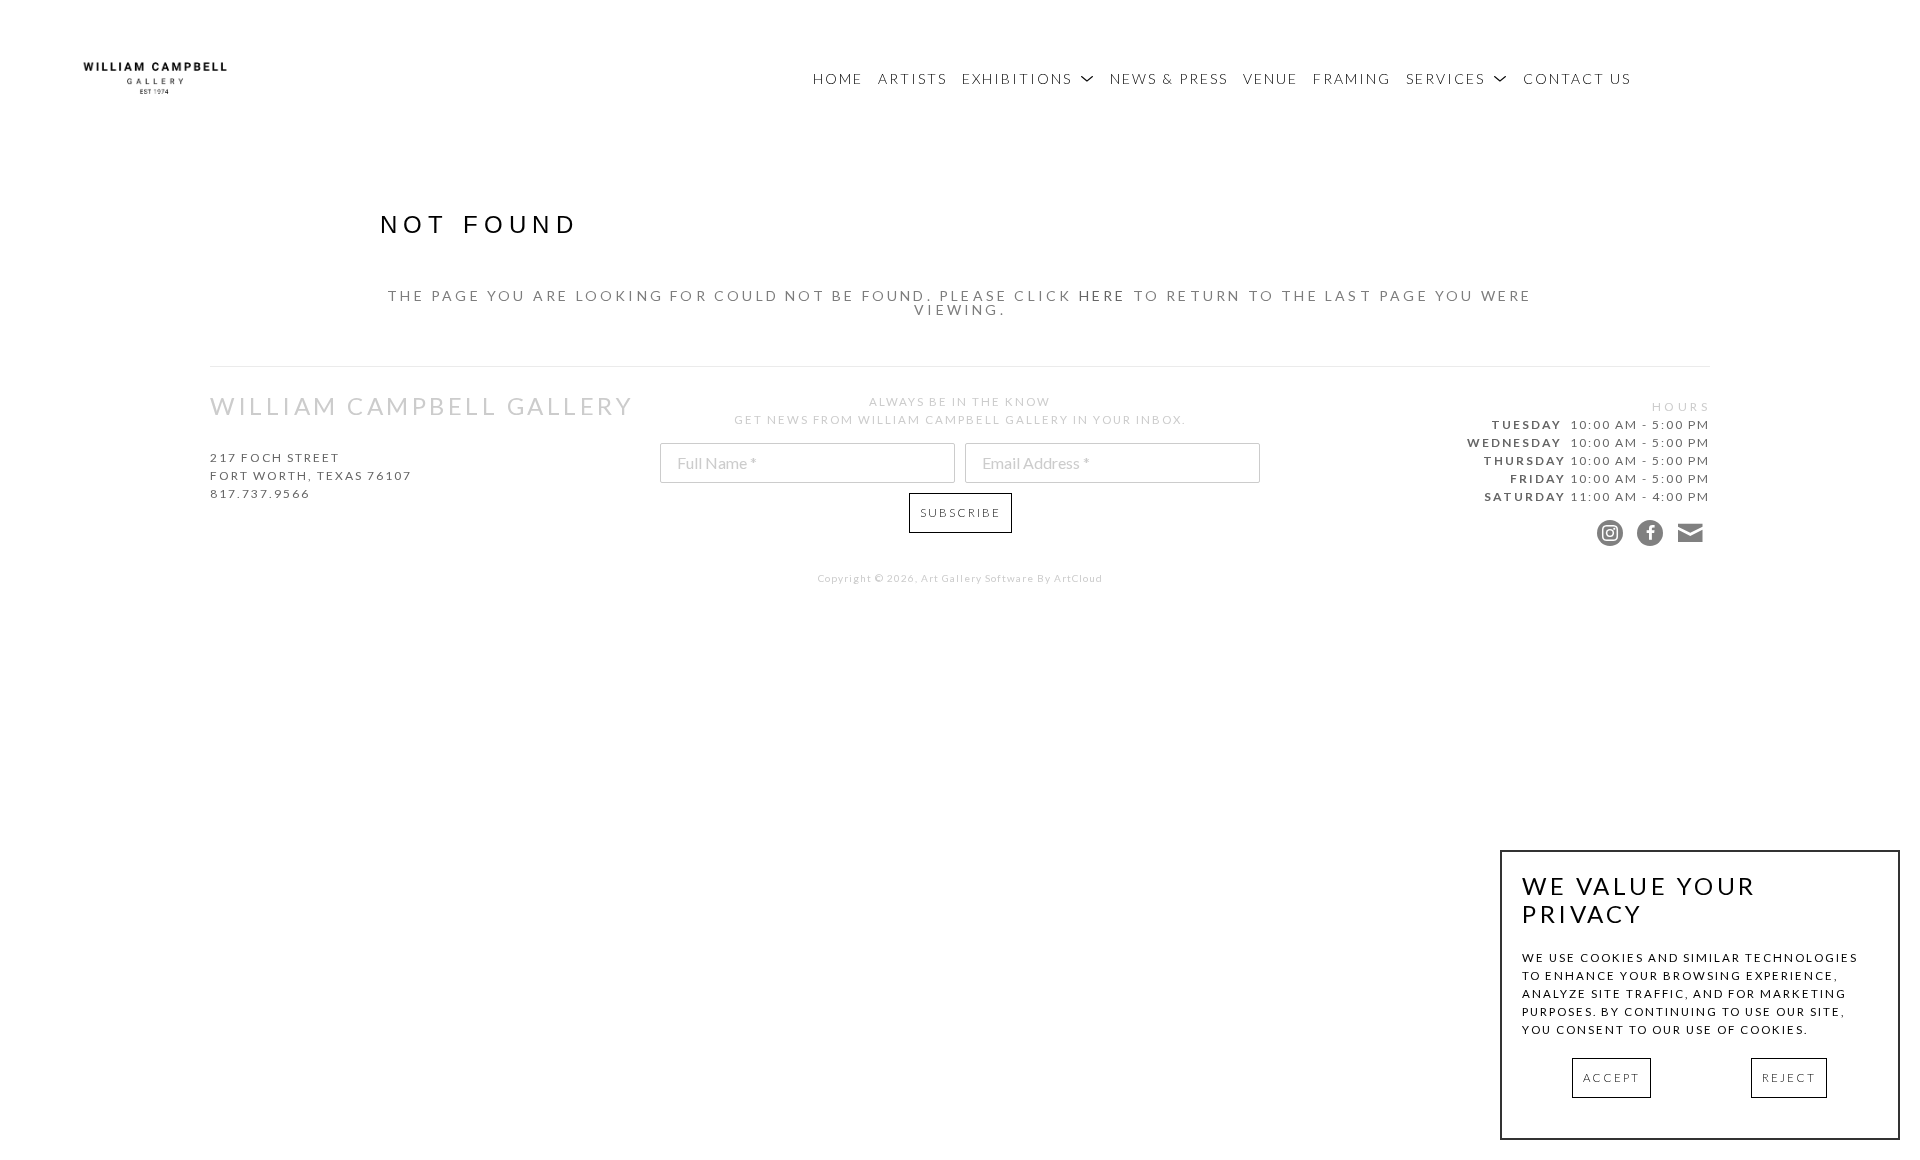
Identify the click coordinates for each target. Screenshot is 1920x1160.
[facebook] (1650, 533)
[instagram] (1610, 533)
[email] (1690, 533)
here (1103, 295)
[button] (1028, 78)
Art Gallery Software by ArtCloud (1012, 578)
